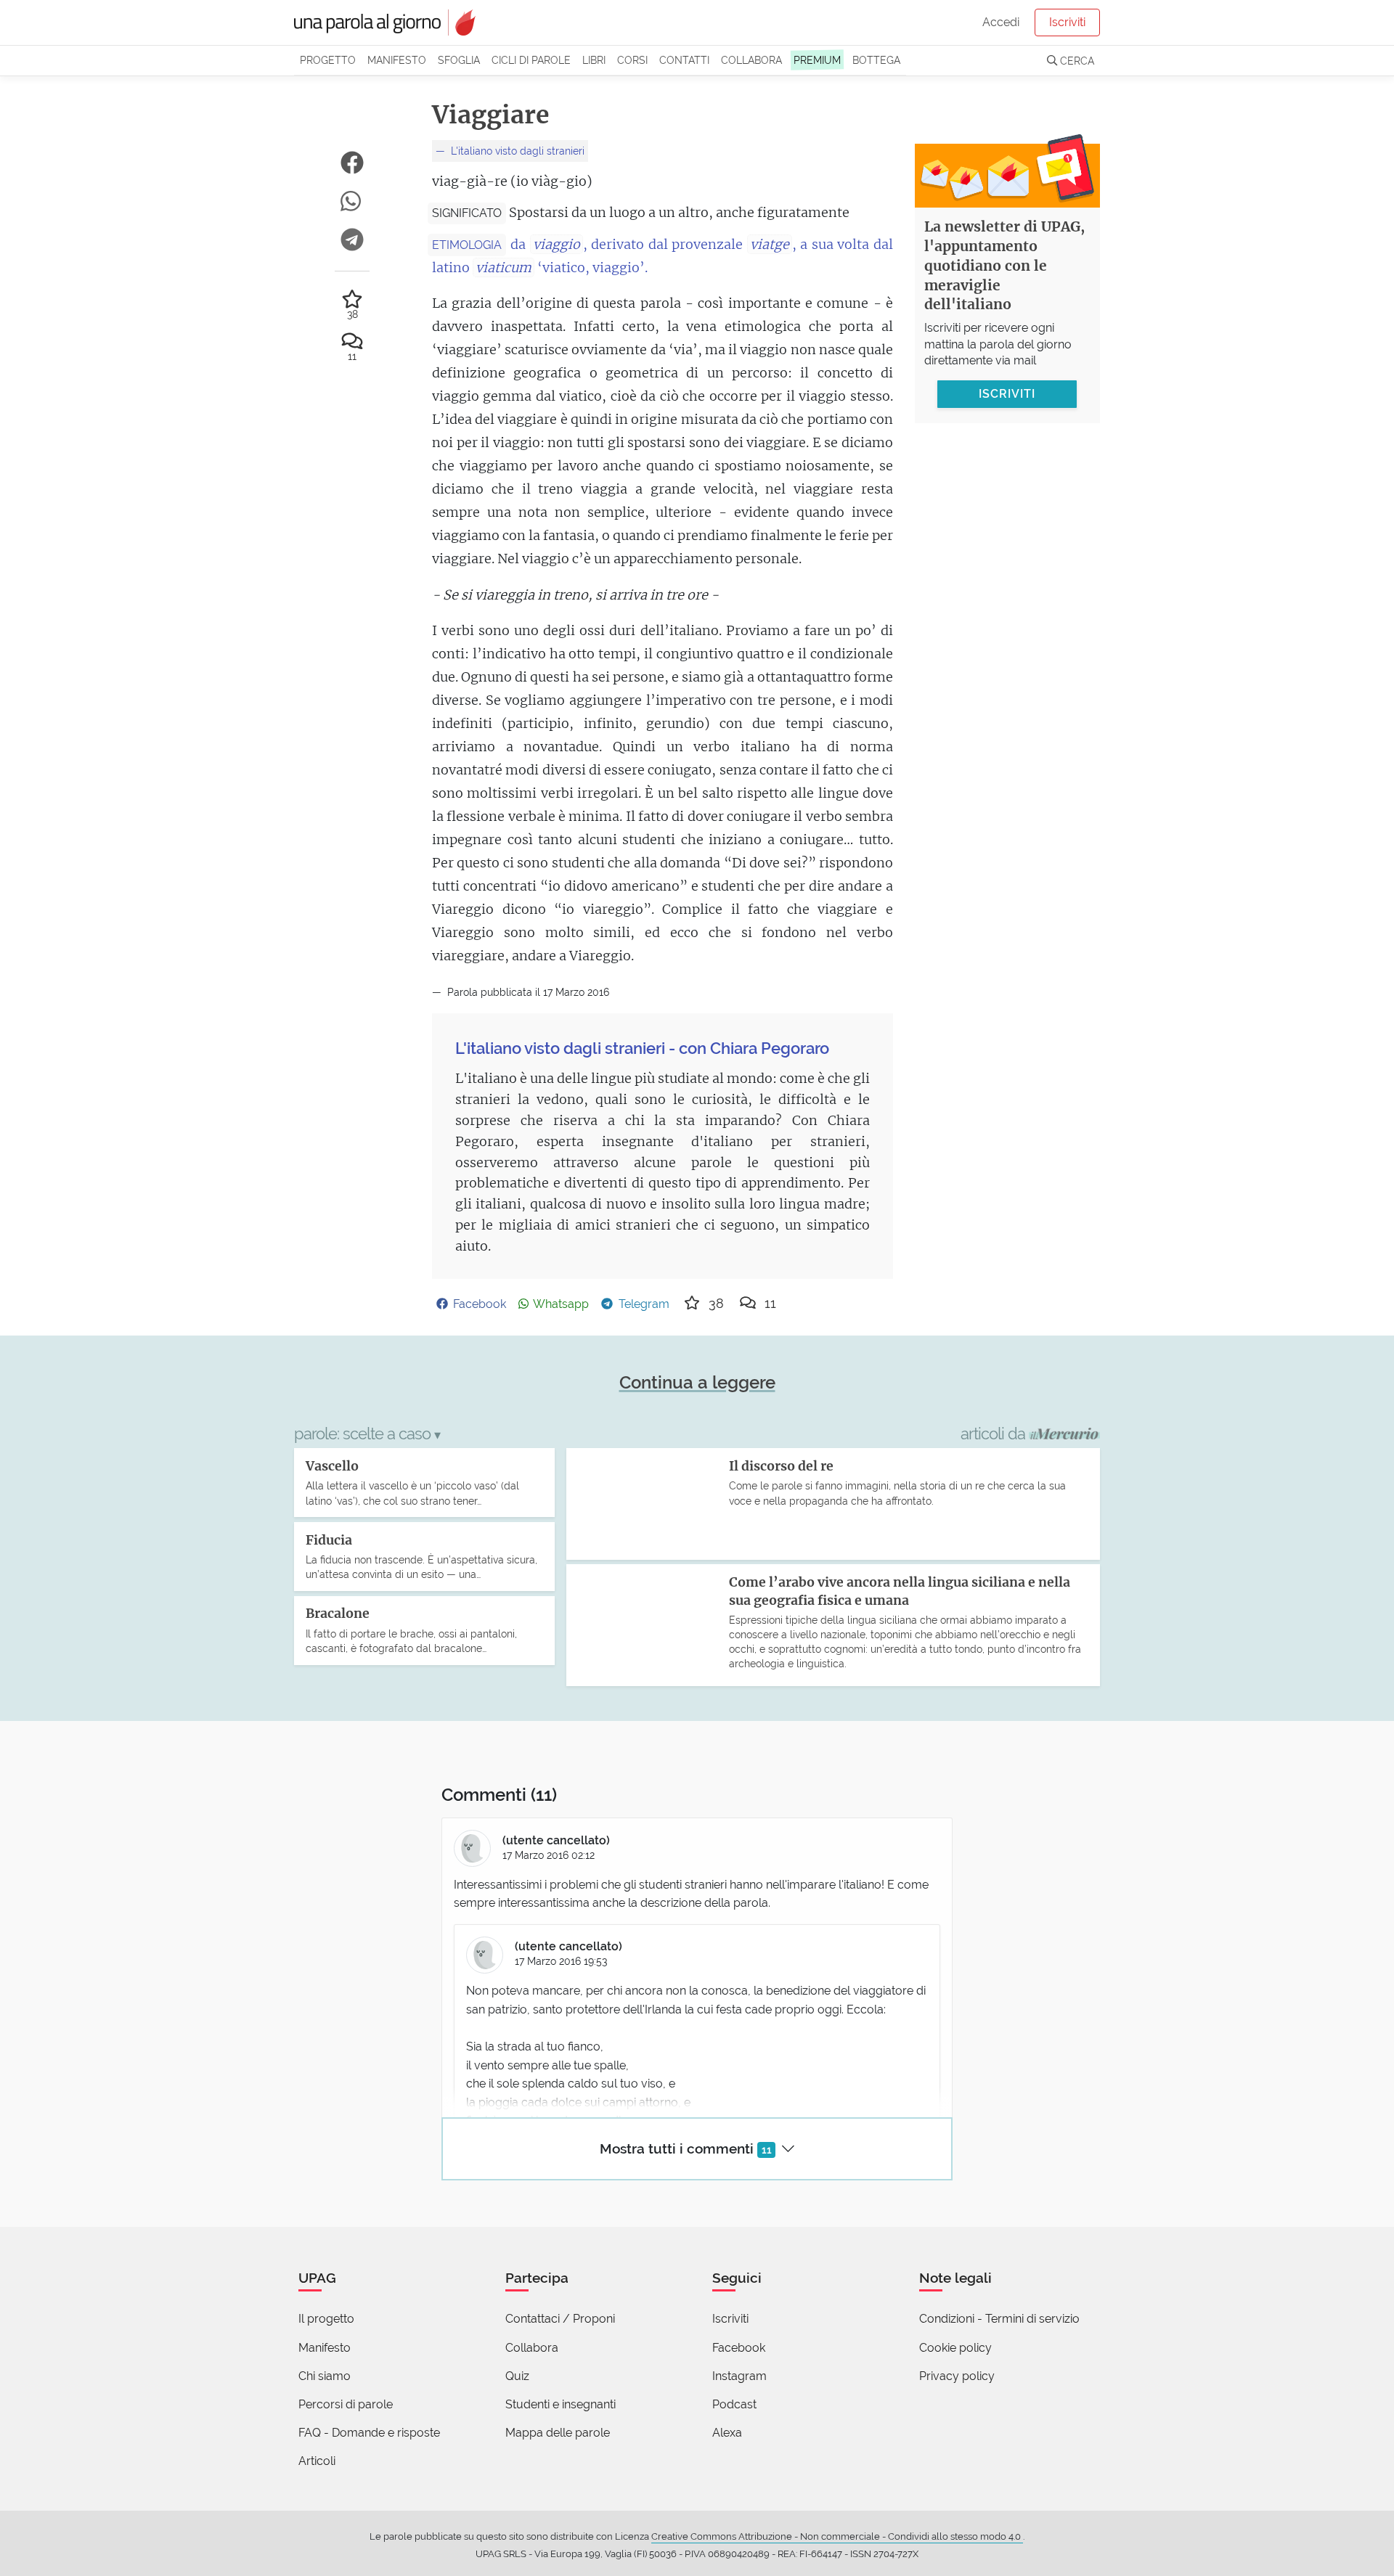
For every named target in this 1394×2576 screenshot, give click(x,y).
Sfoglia (459, 60)
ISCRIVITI (1007, 394)
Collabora (751, 60)
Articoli (317, 2461)
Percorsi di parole (346, 2404)
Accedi (1001, 22)
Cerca (1076, 61)
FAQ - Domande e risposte (369, 2433)
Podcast (734, 2404)
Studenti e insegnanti (561, 2404)
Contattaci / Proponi (560, 2319)
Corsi (632, 60)
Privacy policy (957, 2376)
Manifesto (397, 60)
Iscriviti (1067, 22)
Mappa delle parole (558, 2433)
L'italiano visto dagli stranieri (516, 151)
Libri (594, 60)
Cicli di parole (531, 60)
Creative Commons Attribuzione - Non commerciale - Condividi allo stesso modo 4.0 (837, 2536)
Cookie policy (955, 2348)
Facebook (739, 2348)
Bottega (876, 60)
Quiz (517, 2376)
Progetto (328, 60)
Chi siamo (325, 2376)
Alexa (727, 2433)
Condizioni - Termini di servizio (999, 2319)
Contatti (684, 60)
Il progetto (326, 2319)
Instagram (739, 2376)
